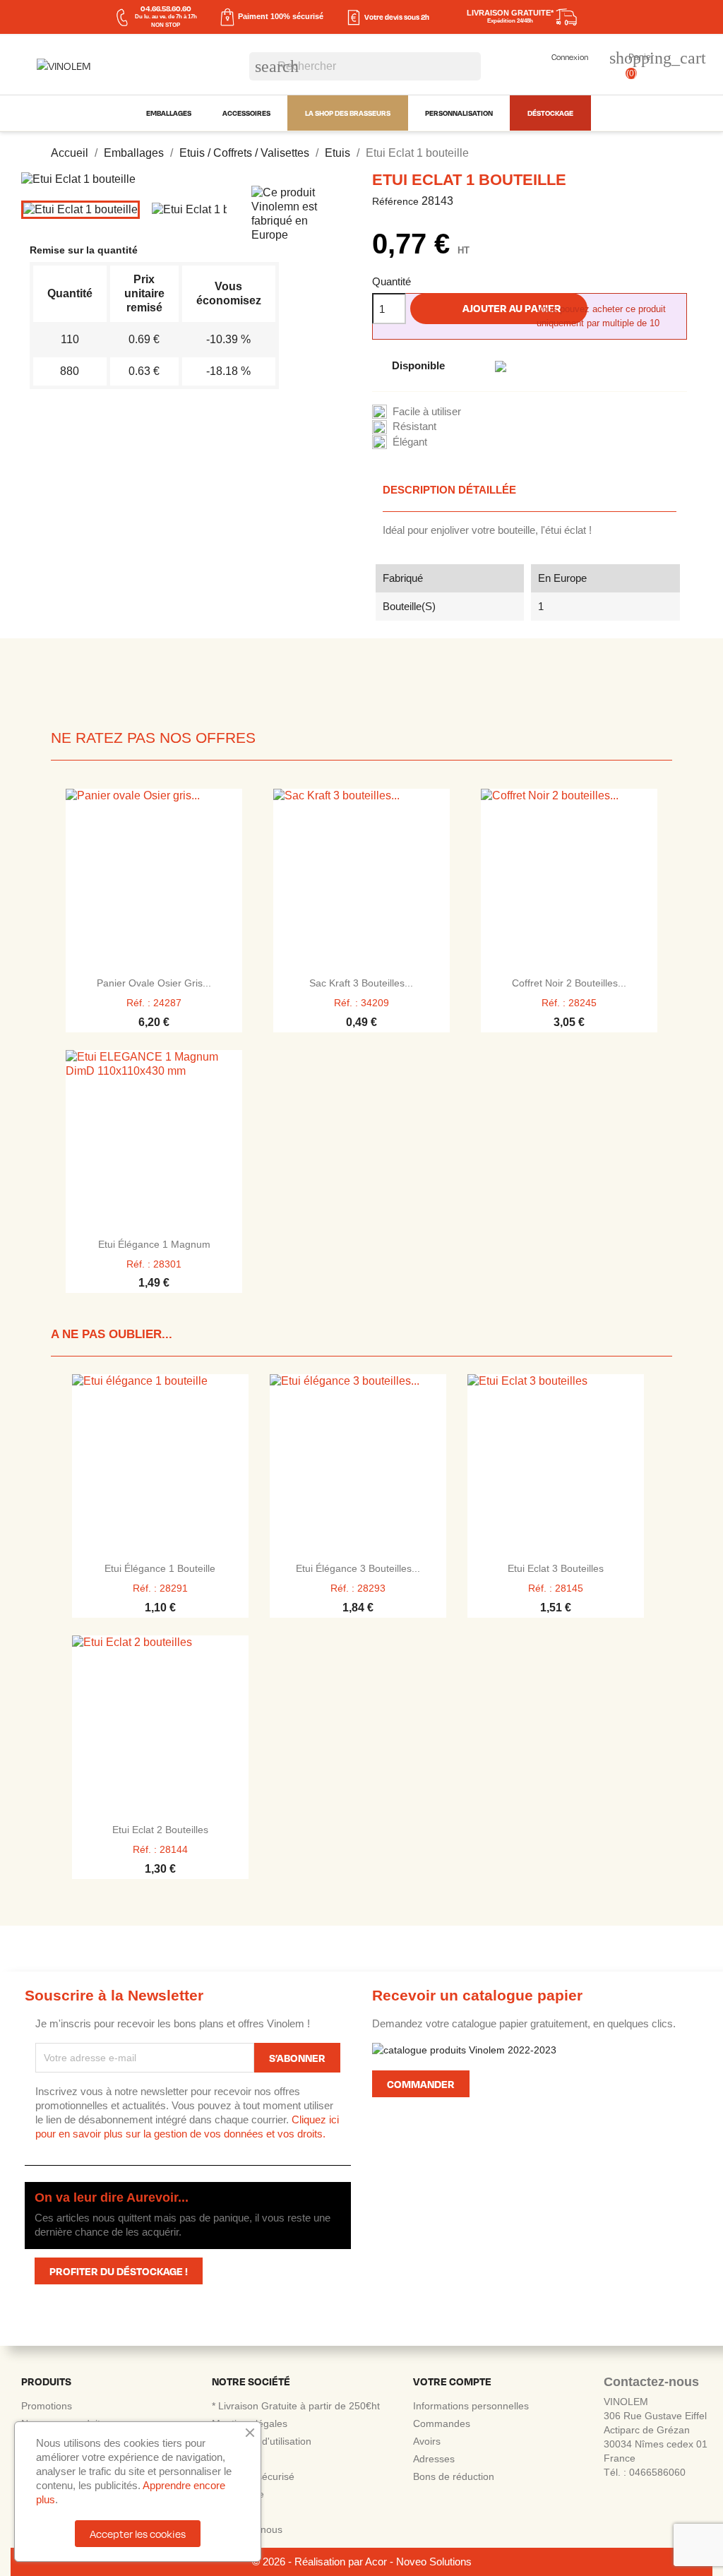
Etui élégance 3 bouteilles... (358, 1568)
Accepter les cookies (138, 2534)
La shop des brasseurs (348, 113)
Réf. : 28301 (154, 1264)
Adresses (434, 2459)
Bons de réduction (454, 2476)
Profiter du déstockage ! (119, 2271)
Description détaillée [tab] (449, 490)
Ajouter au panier (500, 309)
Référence (395, 201)
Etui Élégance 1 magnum (154, 1244)
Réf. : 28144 (160, 1849)
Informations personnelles (471, 2406)
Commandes (442, 2423)
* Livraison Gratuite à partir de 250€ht (296, 2406)
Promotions (47, 2406)
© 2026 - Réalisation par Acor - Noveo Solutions (362, 2562)
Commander (421, 2084)
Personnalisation (459, 113)
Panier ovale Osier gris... (154, 983)
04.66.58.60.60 (166, 8)
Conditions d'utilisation (262, 2441)
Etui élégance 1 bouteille (160, 1568)
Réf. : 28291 (160, 1588)
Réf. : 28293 (358, 1588)
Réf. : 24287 (154, 1003)
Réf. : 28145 (556, 1588)
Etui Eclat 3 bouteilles (556, 1568)
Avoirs (427, 2441)
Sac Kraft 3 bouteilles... (361, 983)
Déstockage (550, 113)
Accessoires (246, 113)
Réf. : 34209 (361, 1003)
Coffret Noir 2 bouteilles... (569, 983)
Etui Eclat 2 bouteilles (160, 1830)
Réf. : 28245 (569, 1003)
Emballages (169, 113)
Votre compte (452, 2381)
